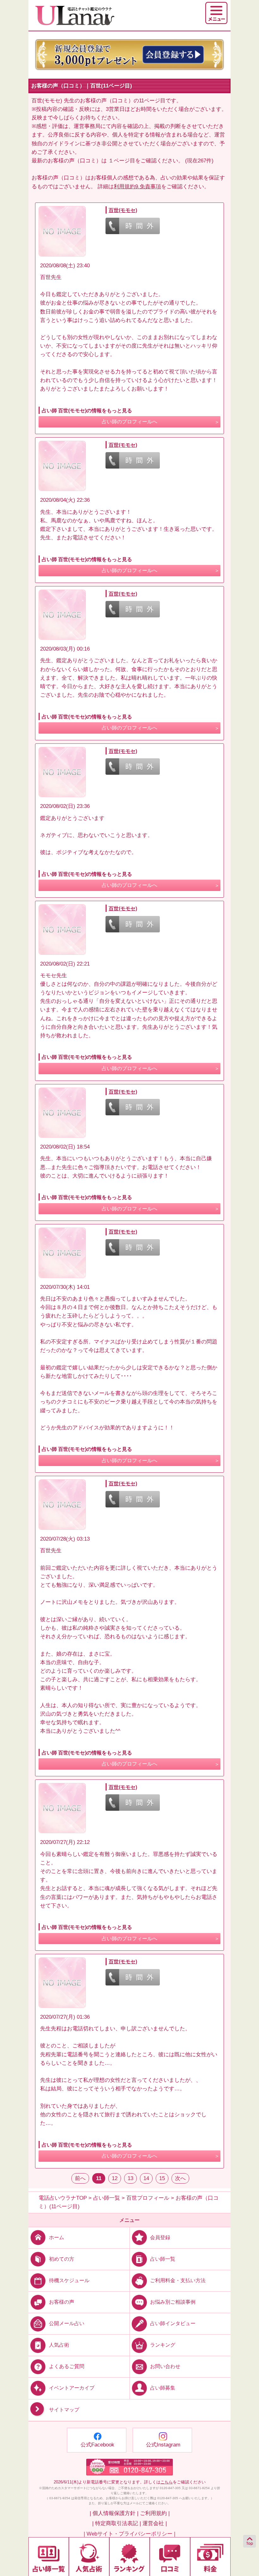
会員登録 (160, 2237)
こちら (167, 2482)
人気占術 (59, 2345)
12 (115, 2178)
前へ (80, 2178)
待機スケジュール (69, 2280)
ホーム (57, 2237)
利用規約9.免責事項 (137, 187)
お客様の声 (62, 2302)
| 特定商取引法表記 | (117, 2523)
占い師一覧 (163, 2259)
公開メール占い (67, 2323)
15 (162, 2178)
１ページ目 (122, 161)
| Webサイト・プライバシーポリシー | (129, 2534)
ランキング (163, 2345)
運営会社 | (155, 2523)
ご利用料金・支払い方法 (178, 2280)
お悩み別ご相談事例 (173, 2302)
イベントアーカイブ (72, 2388)
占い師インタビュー (173, 2323)
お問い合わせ (165, 2366)
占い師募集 (163, 2388)
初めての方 (62, 2259)
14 (146, 2178)
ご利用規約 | (155, 2513)
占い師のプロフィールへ (129, 422)
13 (130, 2178)
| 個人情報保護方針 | (114, 2513)
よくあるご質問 (67, 2366)
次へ (180, 2178)
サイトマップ (64, 2410)
